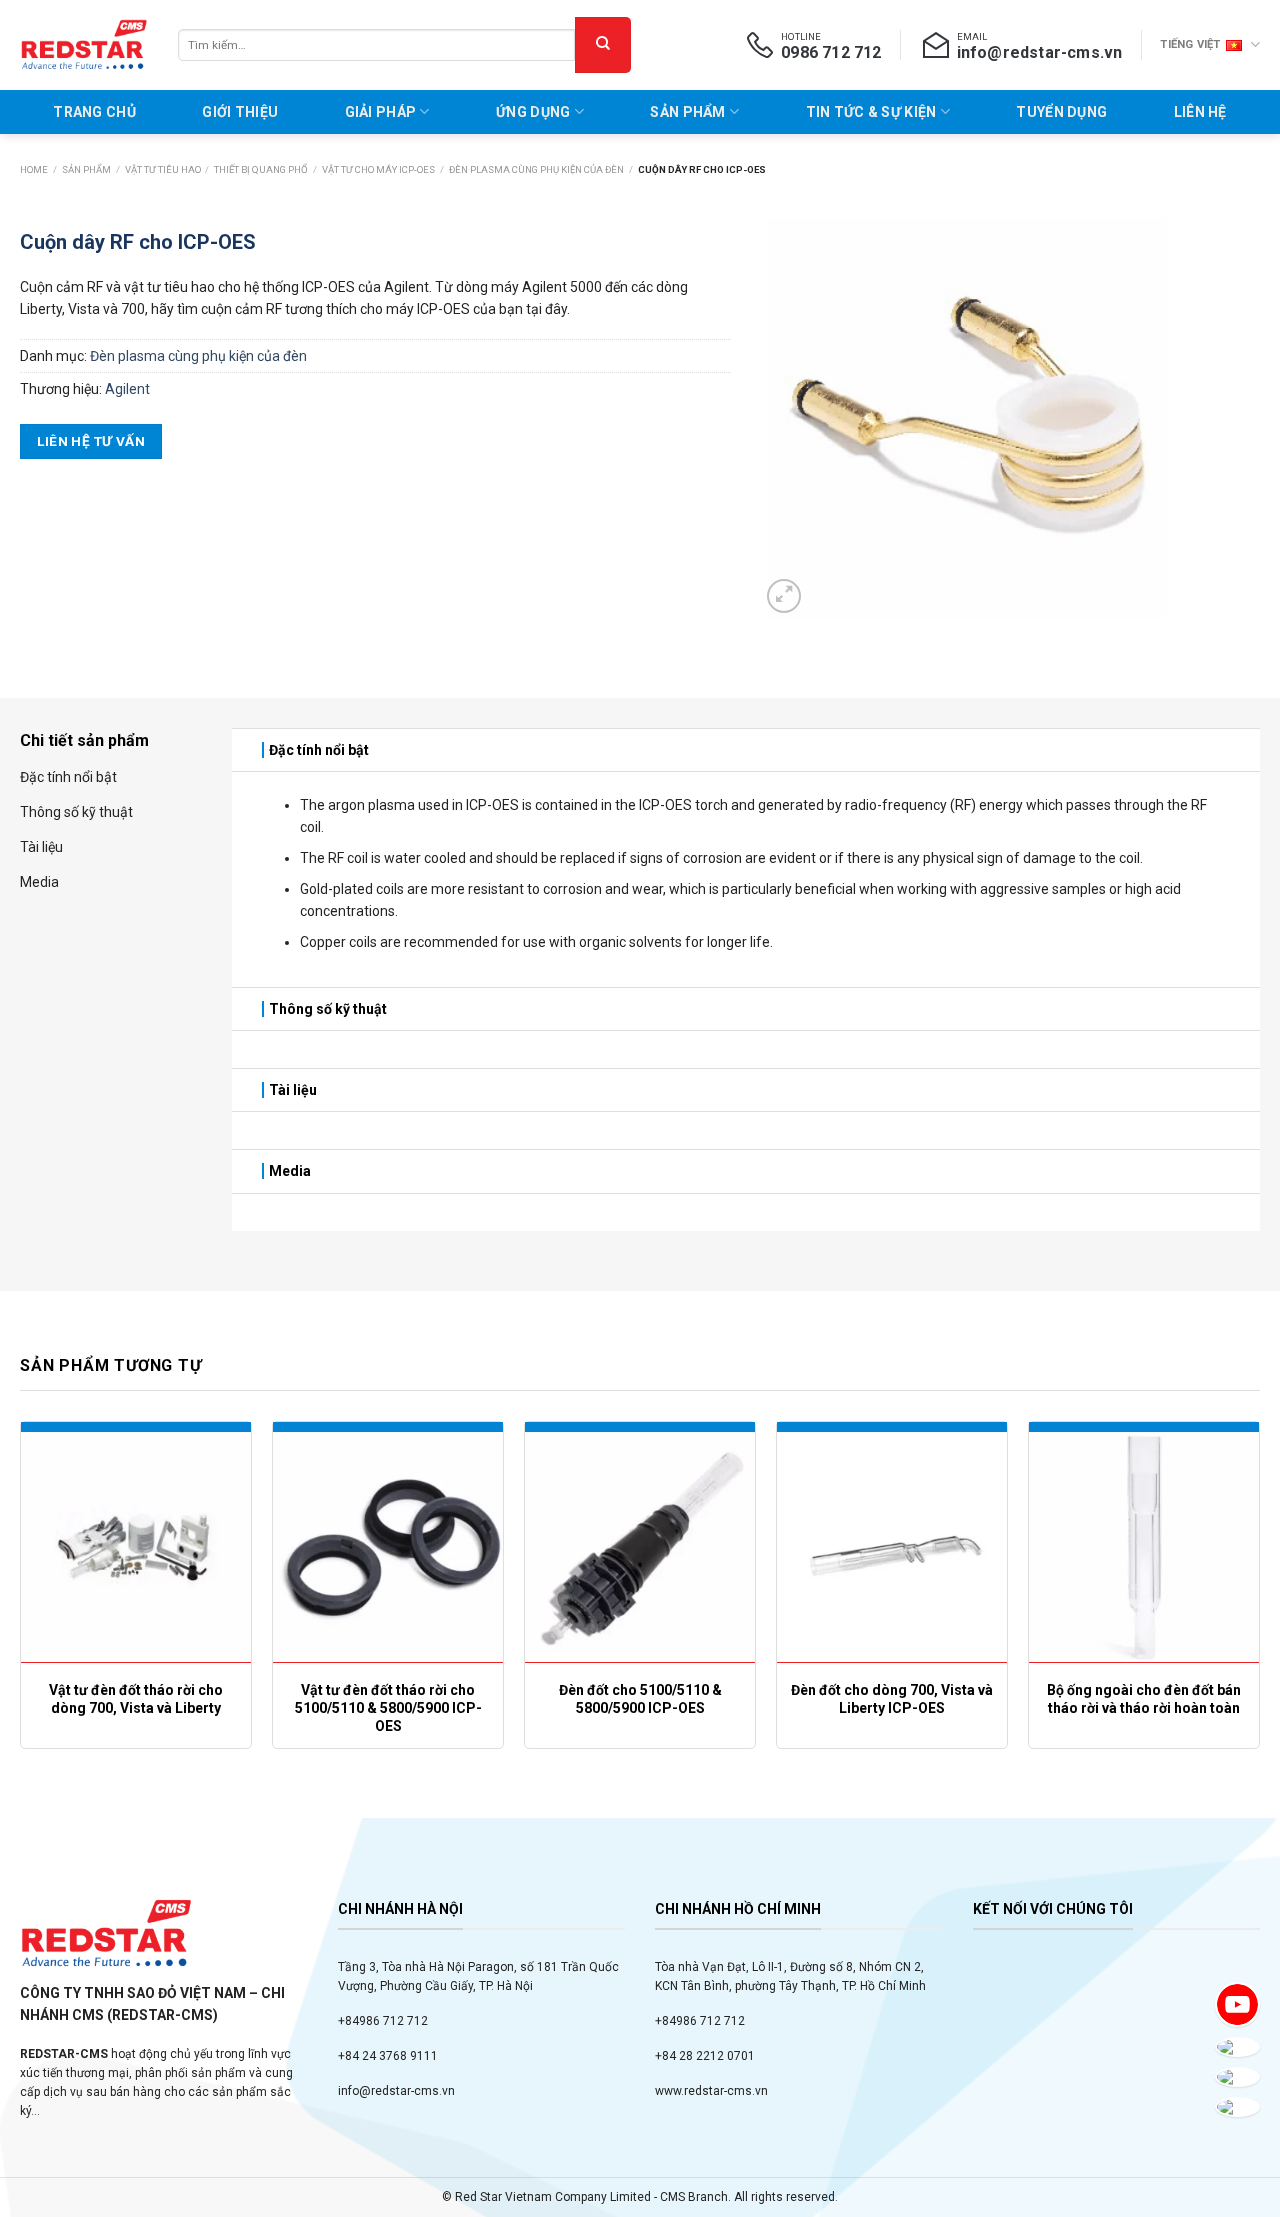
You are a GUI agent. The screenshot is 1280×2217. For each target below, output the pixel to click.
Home (34, 169)
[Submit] (603, 45)
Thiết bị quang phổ (261, 169)
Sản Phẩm (687, 112)
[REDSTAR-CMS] (84, 45)
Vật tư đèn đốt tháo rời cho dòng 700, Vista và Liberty (136, 1699)
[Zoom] (784, 596)
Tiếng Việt (1190, 44)
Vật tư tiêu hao (163, 169)
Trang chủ (94, 112)
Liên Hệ (1200, 112)
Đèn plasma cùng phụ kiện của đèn (536, 169)
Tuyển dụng (1061, 112)
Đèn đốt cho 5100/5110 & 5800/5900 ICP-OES (640, 1699)
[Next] (1259, 1624)
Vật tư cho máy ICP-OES (378, 169)
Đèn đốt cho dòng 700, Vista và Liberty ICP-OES (892, 1699)
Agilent (127, 389)
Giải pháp (381, 112)
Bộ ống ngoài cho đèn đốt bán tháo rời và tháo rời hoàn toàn (1144, 1699)
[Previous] (21, 1624)
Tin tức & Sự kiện (871, 112)
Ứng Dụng (533, 112)
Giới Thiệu (240, 112)
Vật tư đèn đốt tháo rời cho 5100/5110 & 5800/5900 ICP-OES (388, 1708)
